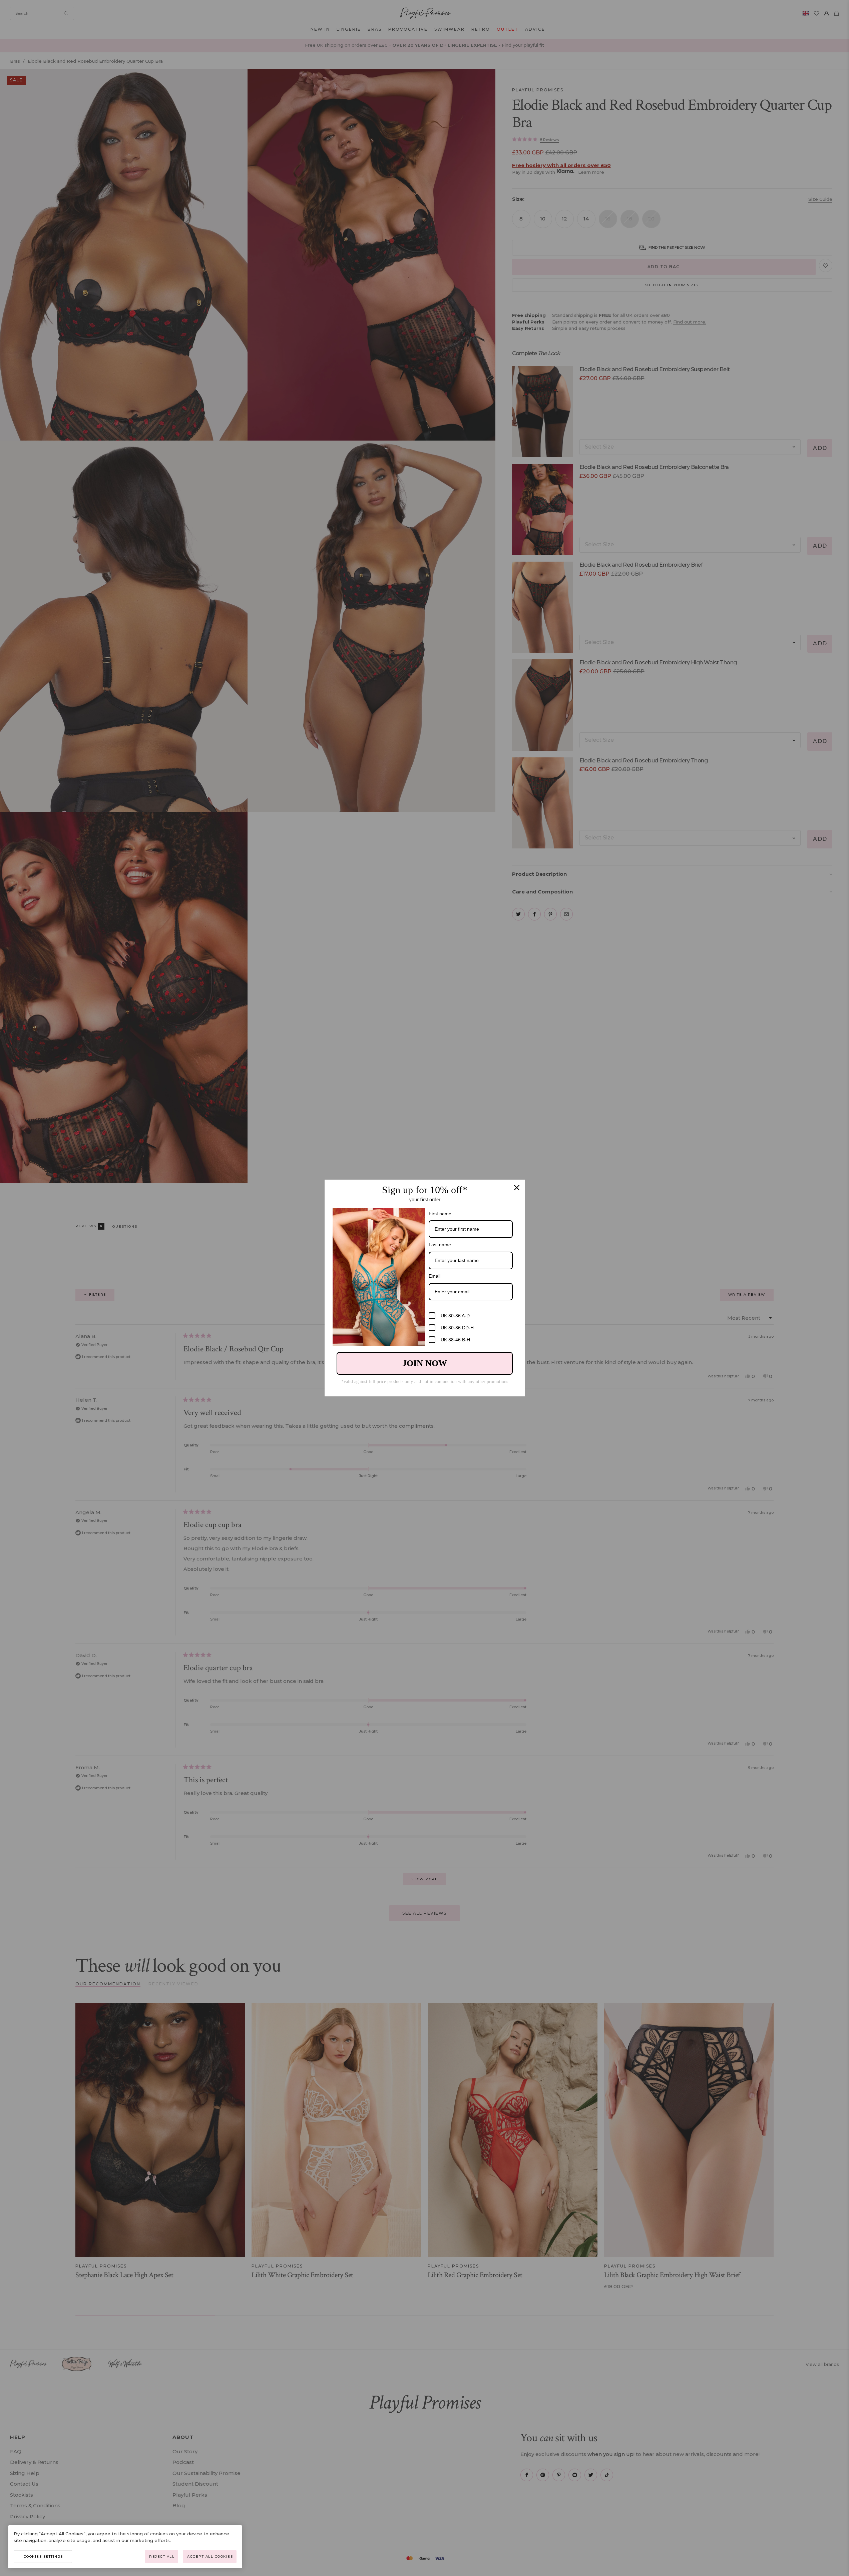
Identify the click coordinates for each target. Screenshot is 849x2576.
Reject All (162, 2556)
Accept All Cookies (210, 2556)
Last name (440, 1245)
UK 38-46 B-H (455, 1340)
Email (435, 1276)
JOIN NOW (425, 1363)
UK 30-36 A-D (455, 1316)
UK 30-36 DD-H (457, 1328)
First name (440, 1214)
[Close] (517, 1188)
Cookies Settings (43, 2556)
